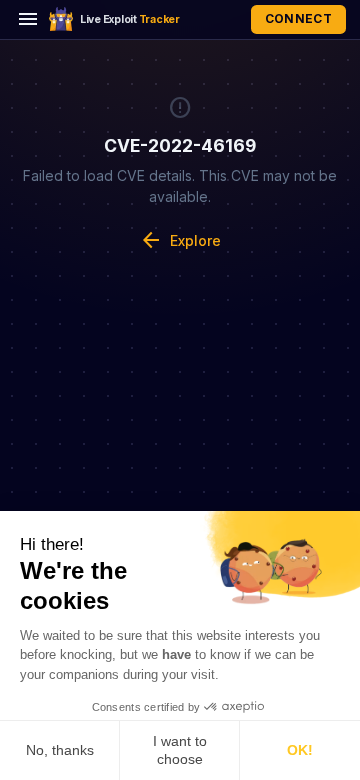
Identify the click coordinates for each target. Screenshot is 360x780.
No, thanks (60, 750)
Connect (298, 18)
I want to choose (180, 750)
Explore (180, 240)
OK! (300, 750)
